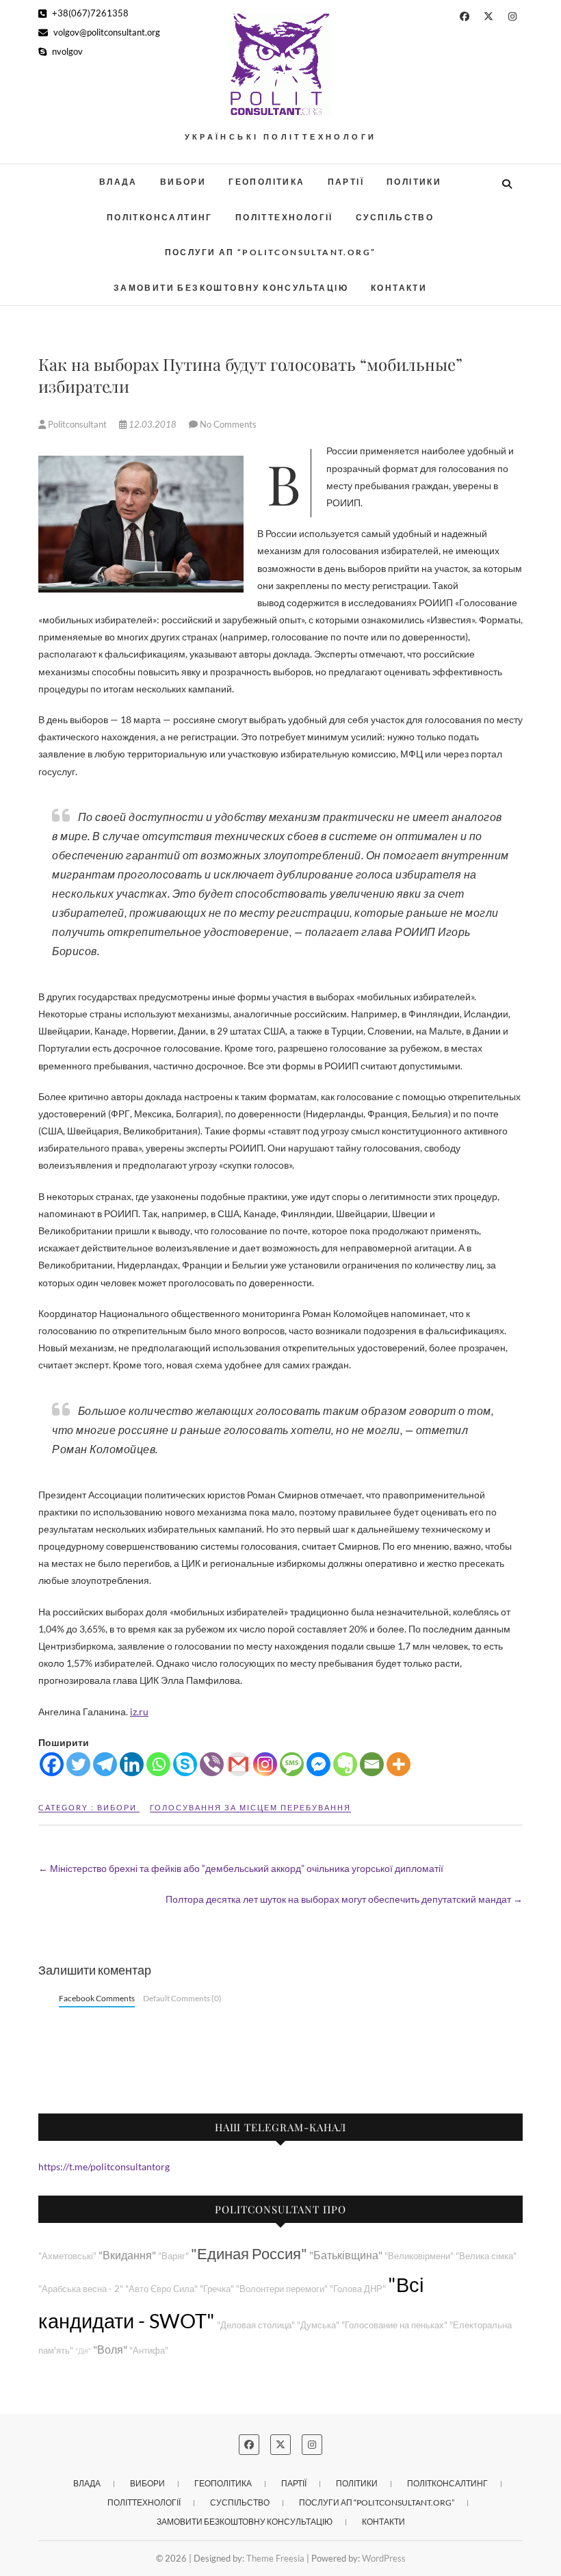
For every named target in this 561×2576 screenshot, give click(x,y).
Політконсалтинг (160, 217)
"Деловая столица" (256, 2325)
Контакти (399, 288)
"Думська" (318, 2325)
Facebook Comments (97, 1998)
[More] (399, 1764)
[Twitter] (78, 1764)
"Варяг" (173, 2256)
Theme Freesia (275, 2558)
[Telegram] (105, 1764)
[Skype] (185, 1764)
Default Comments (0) (182, 1998)
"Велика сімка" (486, 2256)
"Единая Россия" (249, 2253)
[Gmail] (238, 1764)
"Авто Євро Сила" (161, 2289)
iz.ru (139, 1712)
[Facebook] (52, 1764)
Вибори (183, 182)
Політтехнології (284, 217)
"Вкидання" (127, 2255)
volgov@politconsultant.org (106, 32)
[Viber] (212, 1764)
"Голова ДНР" (358, 2289)
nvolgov (66, 51)
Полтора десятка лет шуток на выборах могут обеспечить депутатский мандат (344, 1899)
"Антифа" (149, 2351)
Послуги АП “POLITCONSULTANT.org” (271, 252)
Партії (346, 182)
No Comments (228, 424)
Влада (118, 182)
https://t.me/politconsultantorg (104, 2167)
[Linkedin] (132, 1764)
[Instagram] (265, 1764)
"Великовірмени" (419, 2256)
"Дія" (83, 2351)
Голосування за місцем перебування (250, 1807)
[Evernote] (345, 1764)
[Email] (372, 1764)
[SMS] (292, 1764)
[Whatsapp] (158, 1764)
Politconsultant (77, 424)
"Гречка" (217, 2289)
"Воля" (110, 2349)
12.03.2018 (153, 424)
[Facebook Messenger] (318, 1764)
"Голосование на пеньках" (394, 2325)
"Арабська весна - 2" (81, 2289)
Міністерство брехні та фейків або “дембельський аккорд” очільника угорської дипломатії (241, 1868)
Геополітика (266, 182)
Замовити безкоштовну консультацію (231, 288)
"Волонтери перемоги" (282, 2289)
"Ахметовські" (67, 2256)
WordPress (384, 2558)
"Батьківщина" (346, 2255)
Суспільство (395, 217)
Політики (414, 182)
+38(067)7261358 (89, 13)
